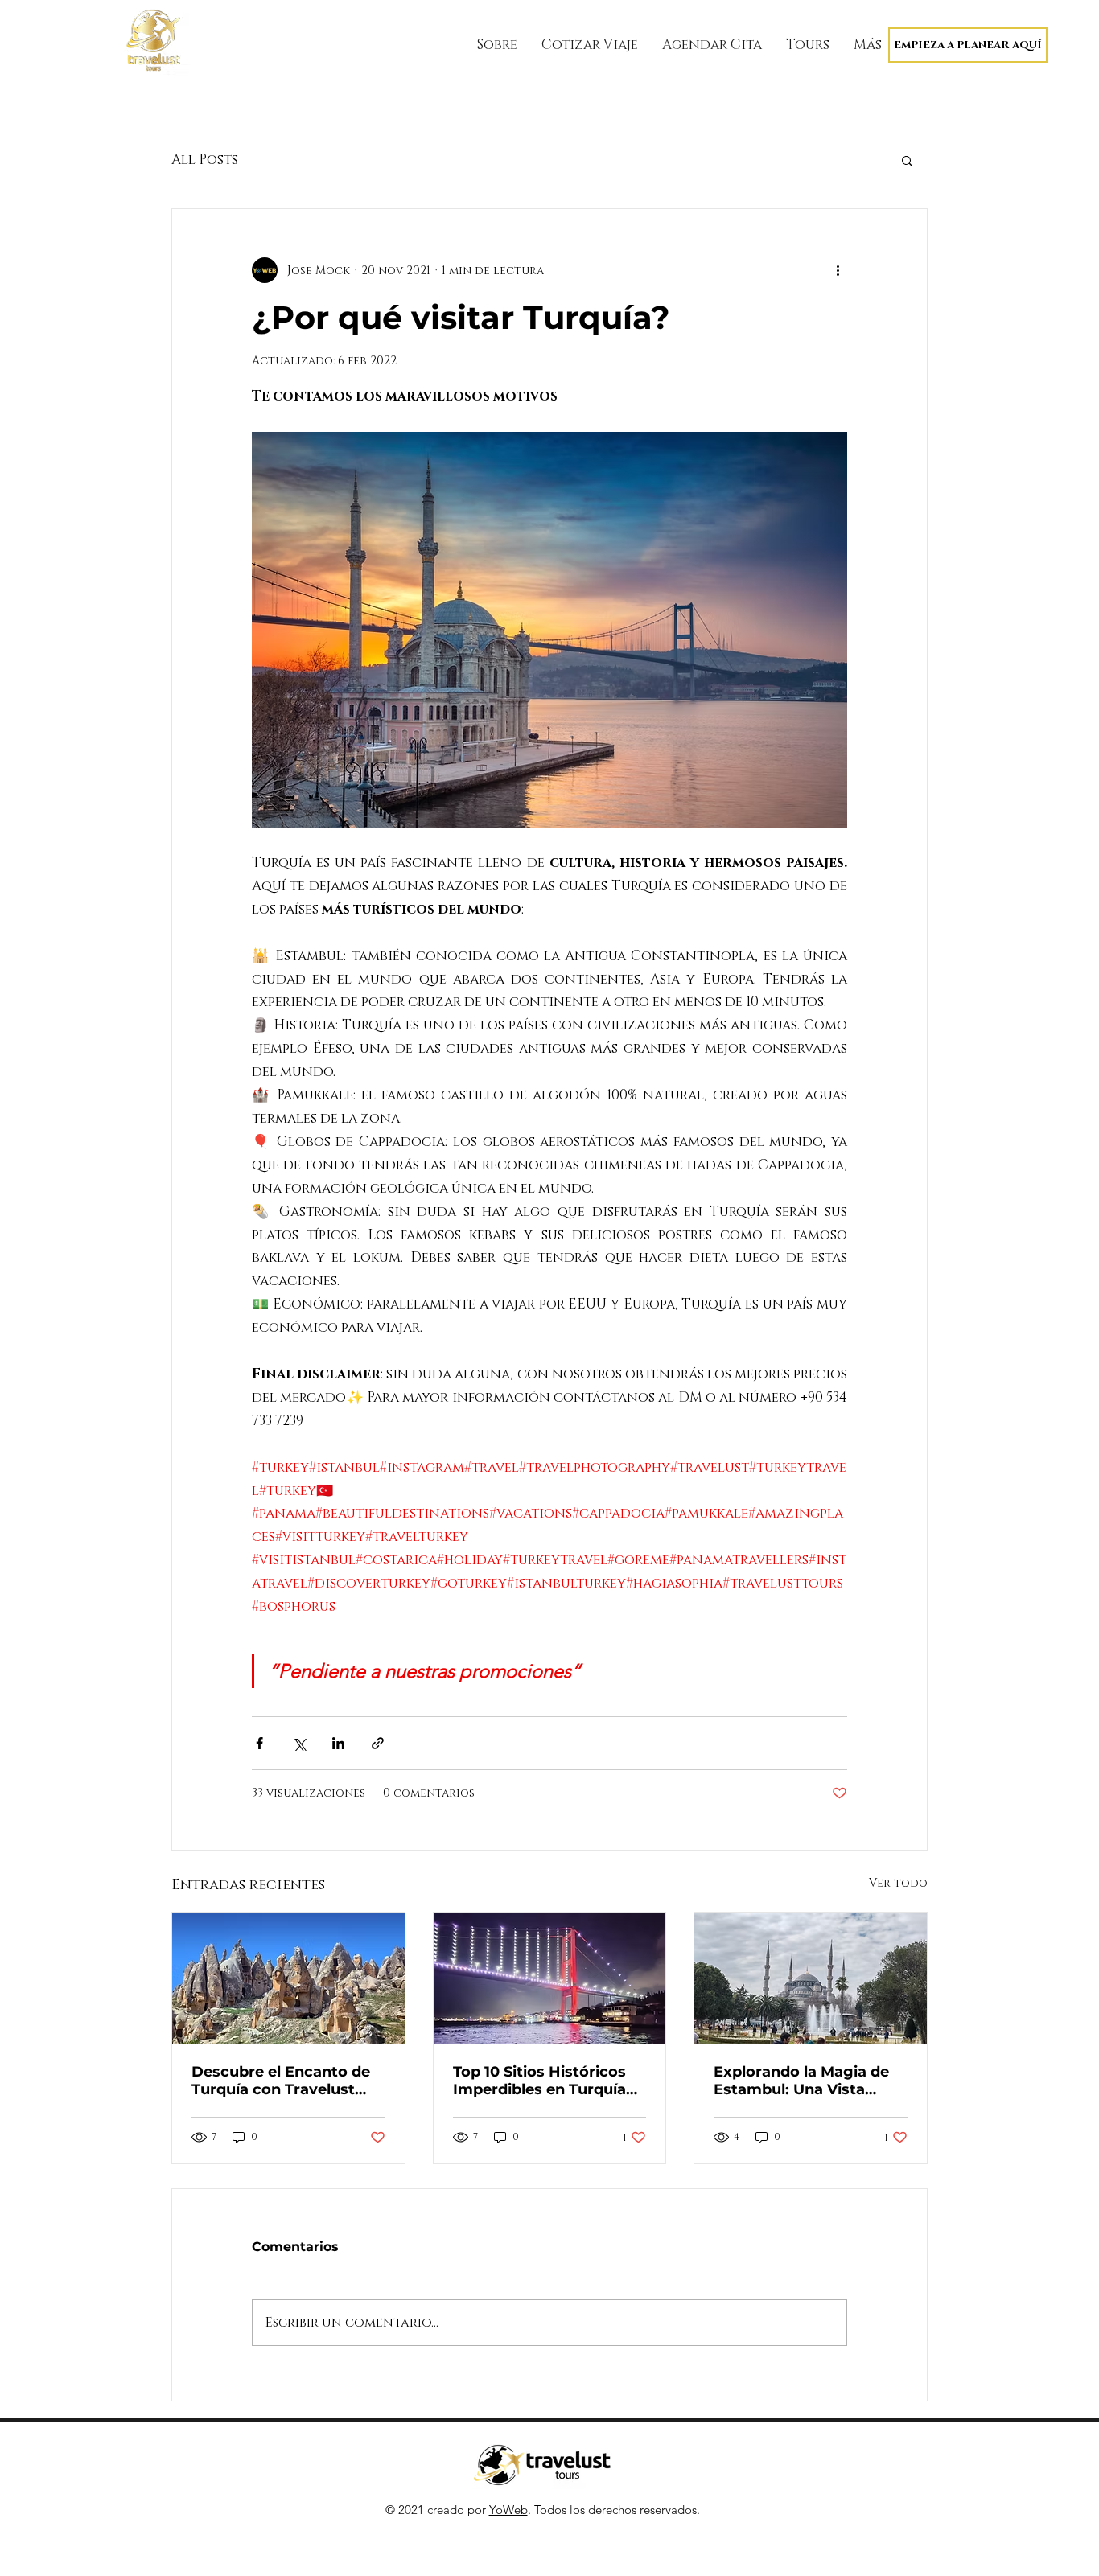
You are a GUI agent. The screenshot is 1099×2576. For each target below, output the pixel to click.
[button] (907, 160)
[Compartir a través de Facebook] (259, 1743)
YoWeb (508, 2510)
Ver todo (898, 1883)
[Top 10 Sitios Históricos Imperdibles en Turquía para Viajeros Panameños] (550, 1978)
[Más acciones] (838, 270)
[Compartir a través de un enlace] (378, 1743)
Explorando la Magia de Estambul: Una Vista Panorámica (801, 2081)
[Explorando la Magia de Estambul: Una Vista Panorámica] (811, 1978)
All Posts (205, 160)
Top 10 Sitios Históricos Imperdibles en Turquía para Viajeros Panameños (549, 2081)
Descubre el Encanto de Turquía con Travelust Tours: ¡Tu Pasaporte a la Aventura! (283, 2081)
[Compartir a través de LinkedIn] (338, 1743)
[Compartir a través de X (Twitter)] (299, 1743)
